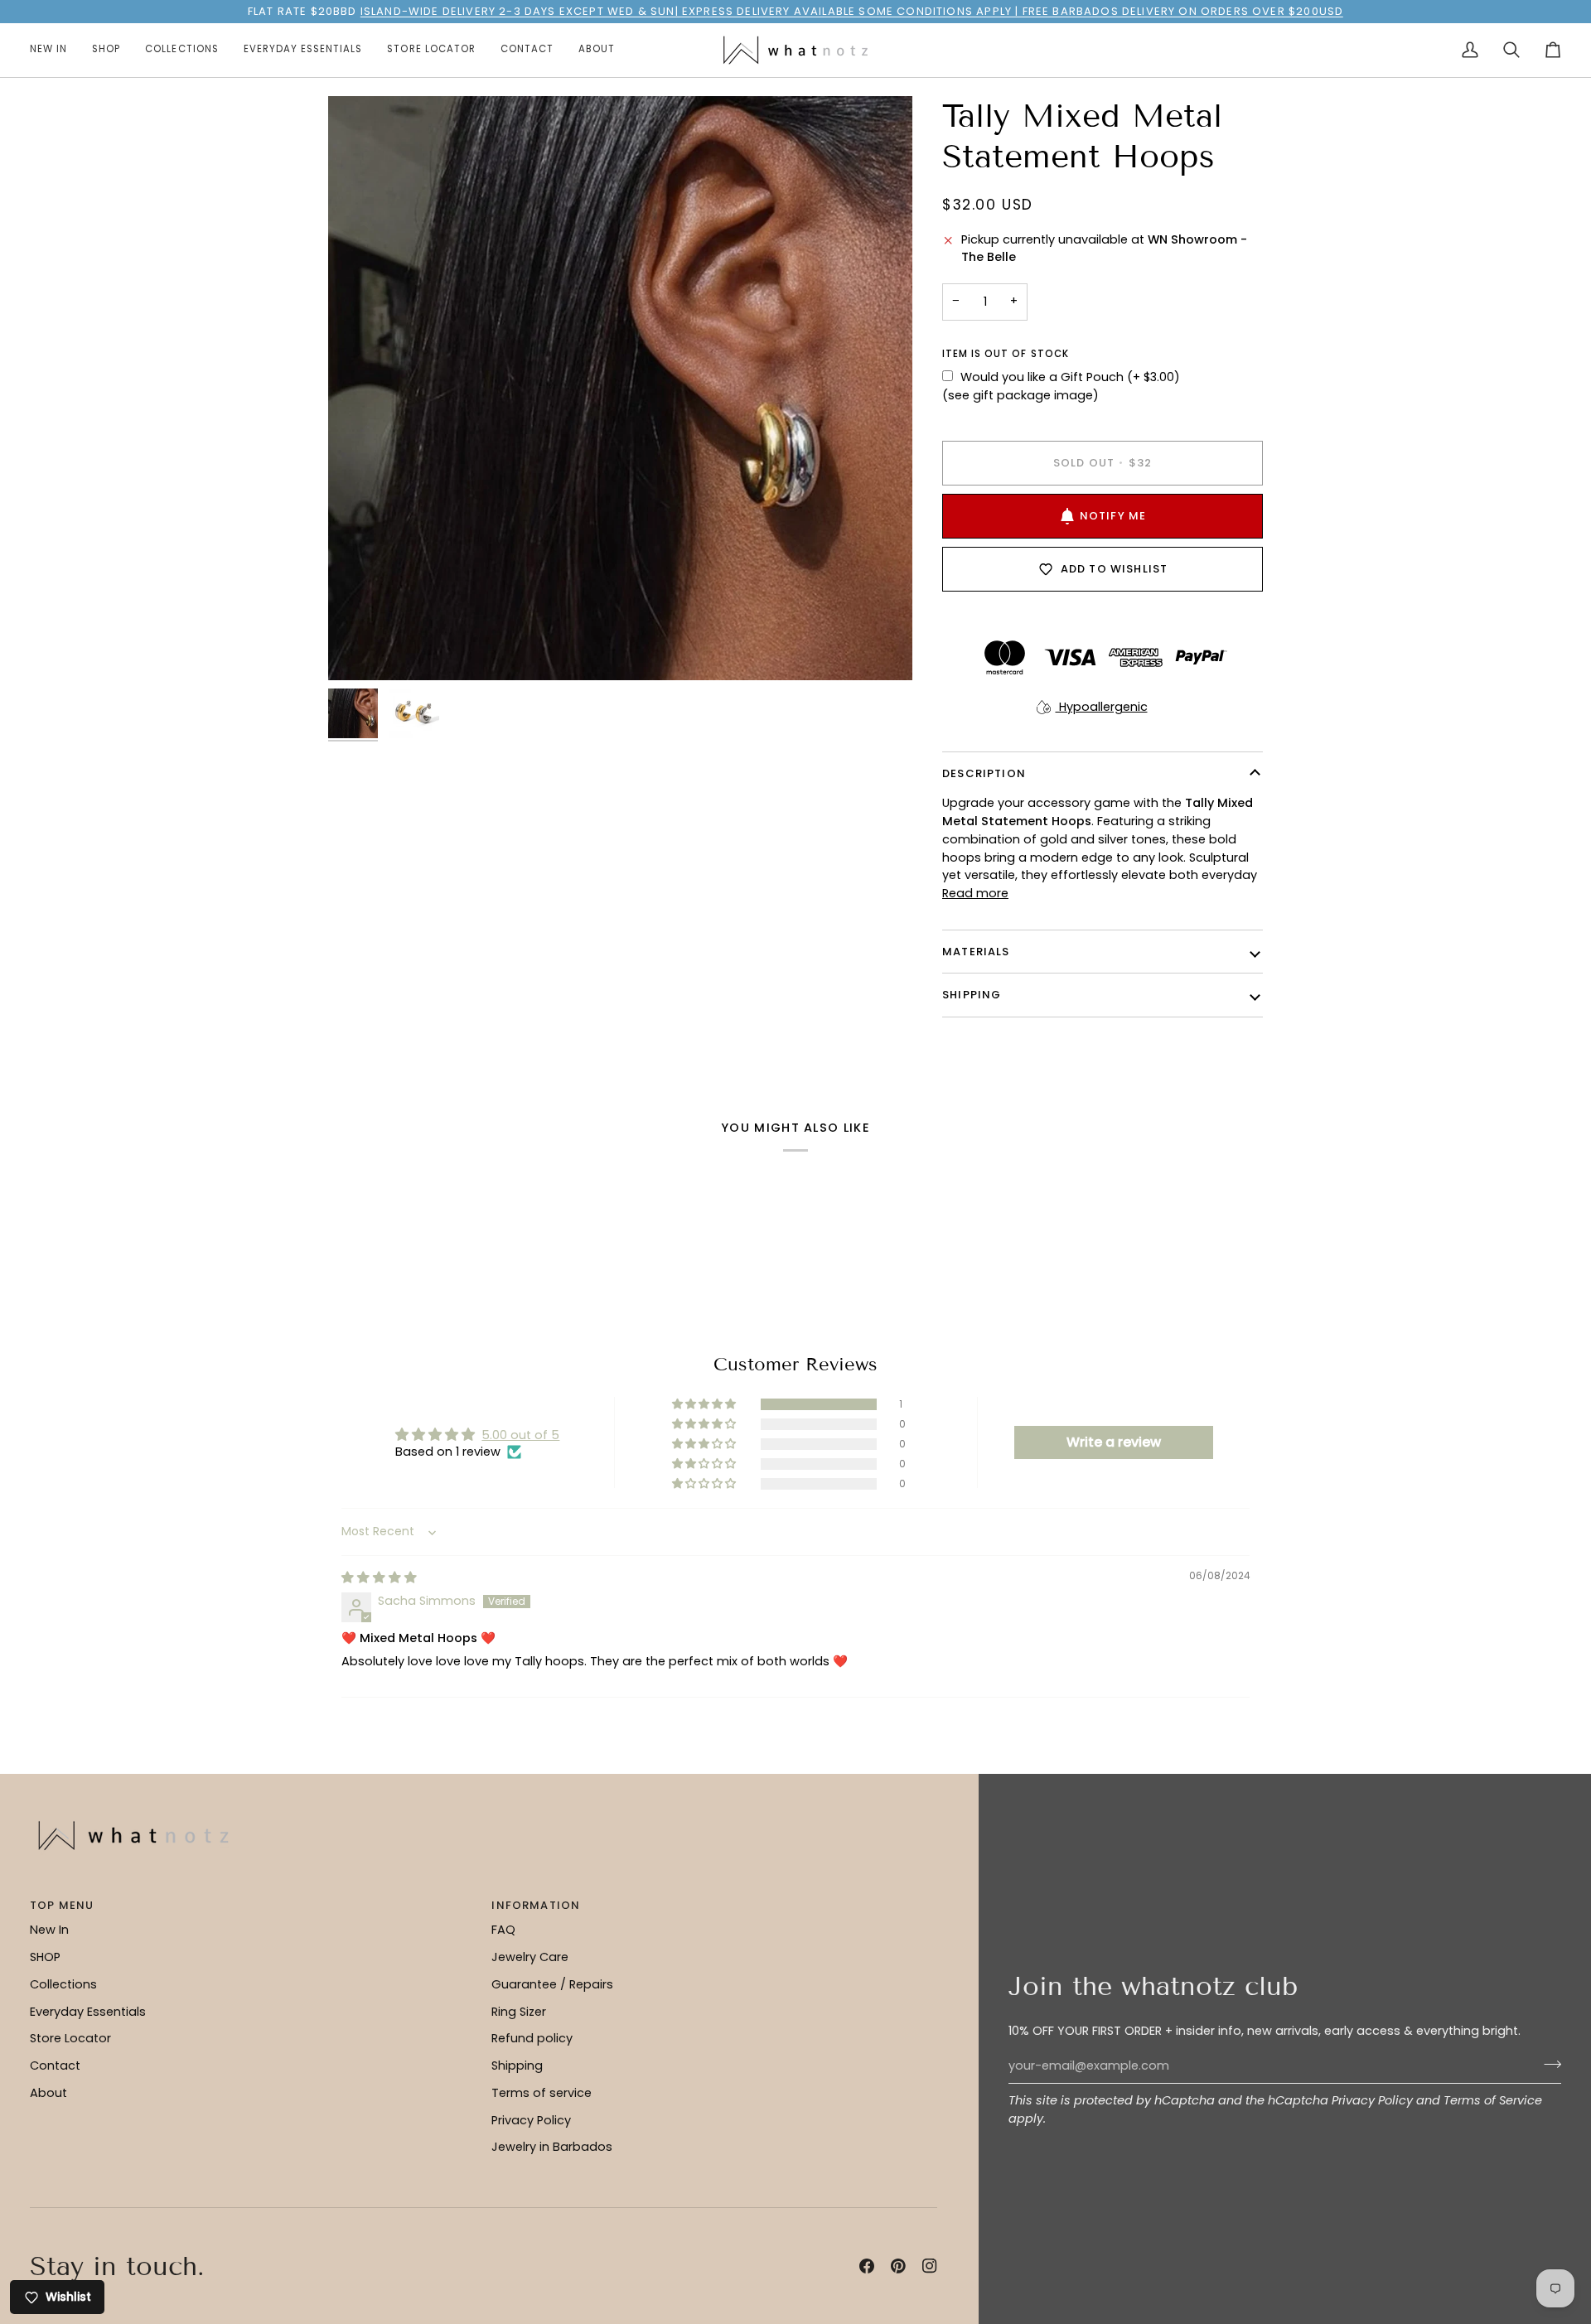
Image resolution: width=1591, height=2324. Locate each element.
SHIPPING (972, 995)
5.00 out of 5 (520, 1435)
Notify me (1113, 516)
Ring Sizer (519, 2012)
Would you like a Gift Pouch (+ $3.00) (1070, 377)
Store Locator (70, 2038)
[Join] (1547, 2064)
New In (49, 1930)
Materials (976, 952)
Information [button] (536, 1905)
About (48, 2093)
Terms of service (542, 2093)
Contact (55, 2066)
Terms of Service (1493, 2100)
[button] (106, 50)
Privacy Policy (1372, 2100)
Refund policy (532, 2038)
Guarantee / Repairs (552, 1984)
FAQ (503, 1930)
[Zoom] (620, 388)
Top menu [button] (62, 1905)
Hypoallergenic (1102, 707)
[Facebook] (867, 2266)
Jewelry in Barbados (552, 2147)
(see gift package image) (1020, 395)
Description (984, 773)
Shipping (517, 2066)
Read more (975, 893)
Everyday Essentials (88, 2012)
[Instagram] (930, 2266)
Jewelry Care (530, 1957)
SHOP (45, 1957)
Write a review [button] (1114, 1442)
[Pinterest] (898, 2266)
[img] (379, 1578)
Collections (63, 1984)
